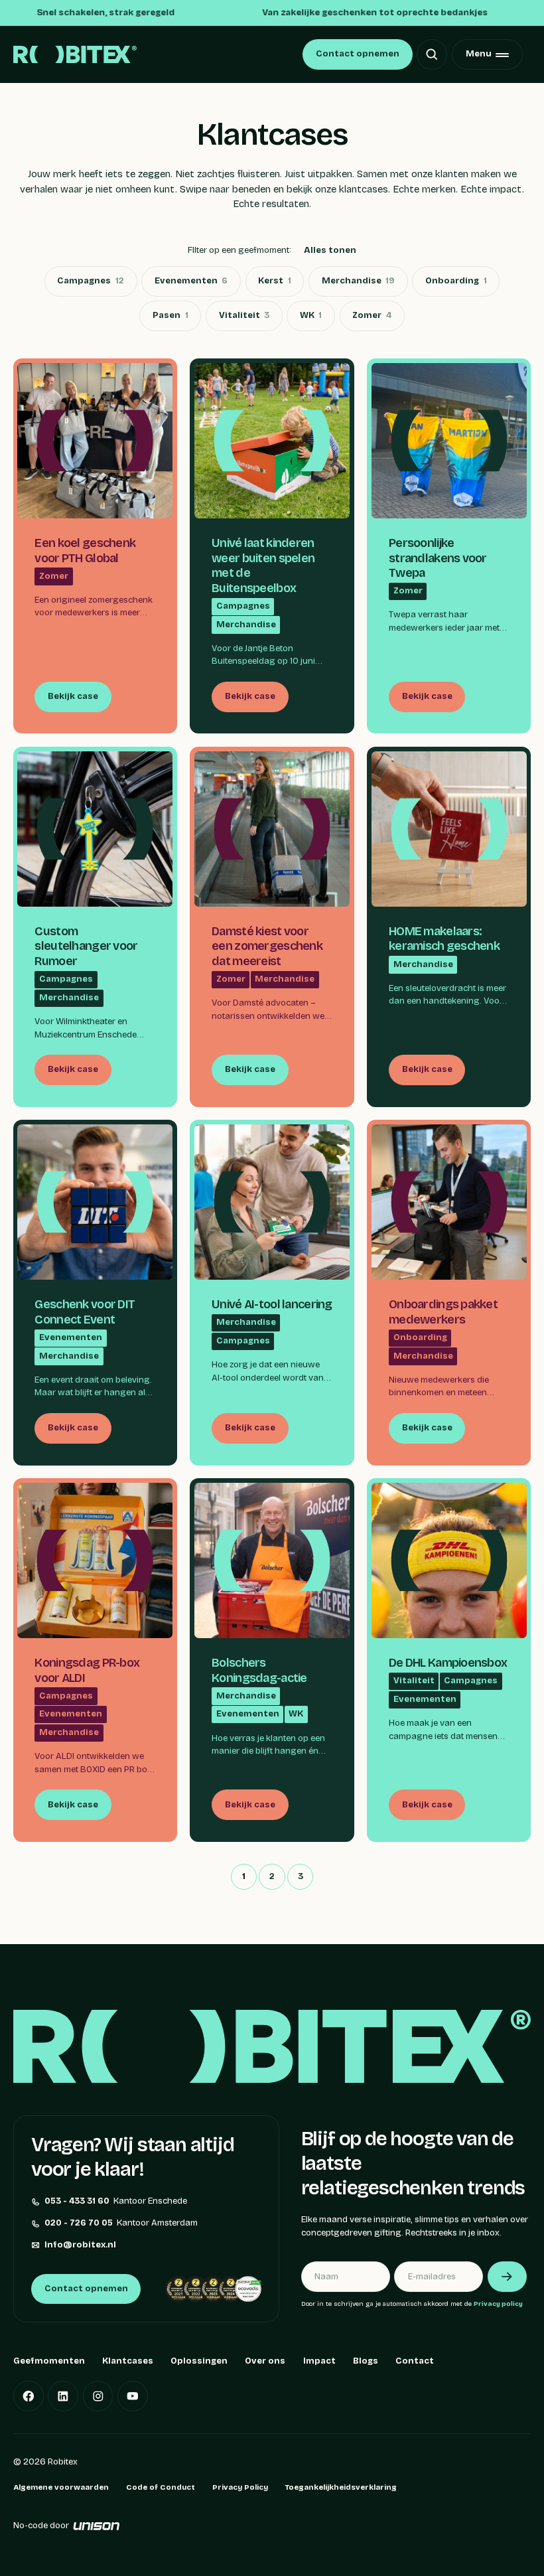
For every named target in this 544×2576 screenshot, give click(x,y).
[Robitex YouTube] (133, 2396)
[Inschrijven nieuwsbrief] (507, 2277)
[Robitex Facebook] (29, 2396)
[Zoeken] (432, 54)
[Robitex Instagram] (98, 2396)
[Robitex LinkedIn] (63, 2396)
